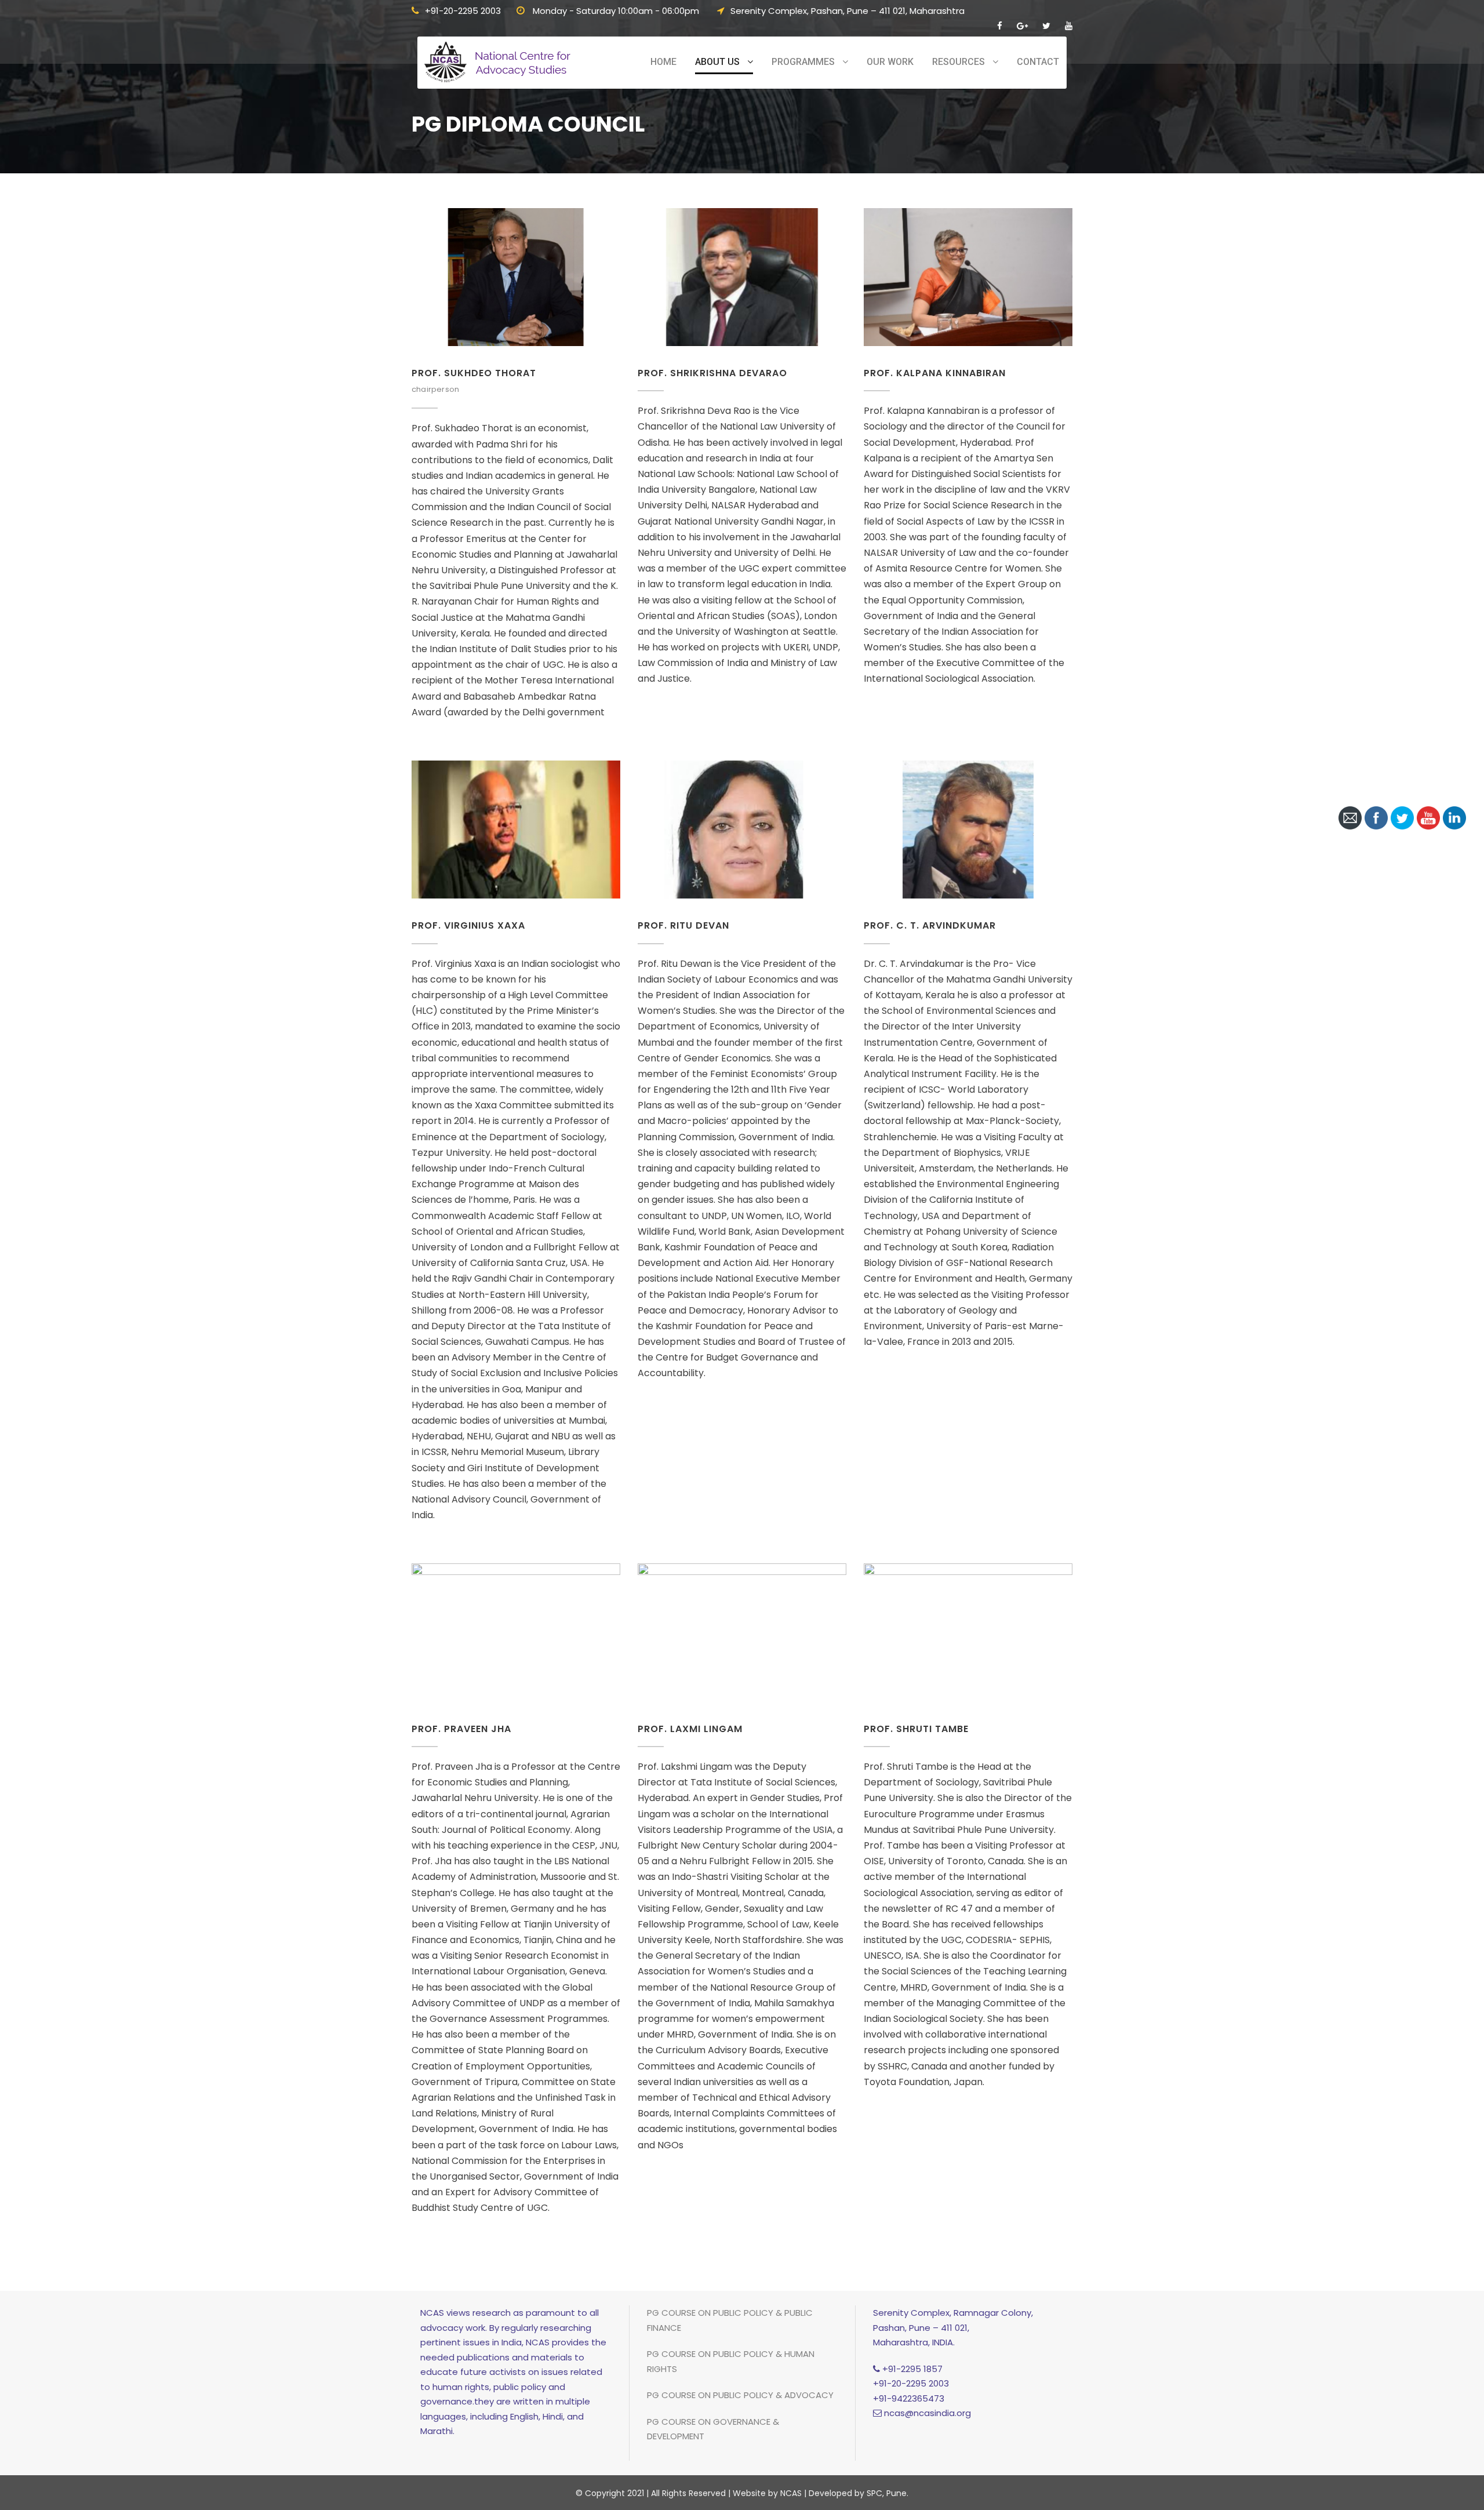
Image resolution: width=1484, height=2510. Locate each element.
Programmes (803, 62)
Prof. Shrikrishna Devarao (712, 373)
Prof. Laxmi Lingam (690, 1729)
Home (663, 62)
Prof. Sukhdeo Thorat (474, 373)
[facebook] (1000, 26)
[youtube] (1069, 26)
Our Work (890, 62)
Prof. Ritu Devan (683, 925)
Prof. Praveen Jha (461, 1729)
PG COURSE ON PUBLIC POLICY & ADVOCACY (740, 2395)
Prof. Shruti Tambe (916, 1729)
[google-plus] (1022, 26)
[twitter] (1046, 26)
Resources (959, 62)
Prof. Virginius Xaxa (468, 925)
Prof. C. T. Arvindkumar (930, 925)
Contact (1038, 62)
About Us (717, 62)
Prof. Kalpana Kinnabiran (935, 373)
